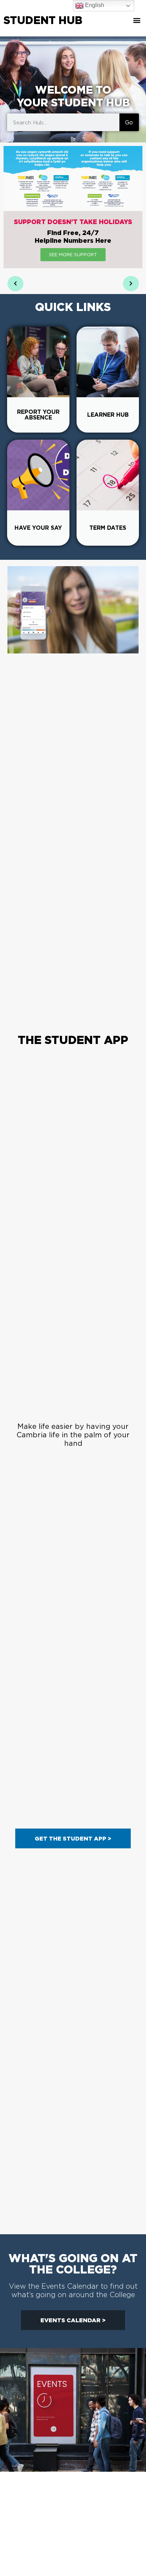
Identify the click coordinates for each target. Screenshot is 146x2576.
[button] (137, 20)
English (94, 5)
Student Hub (43, 20)
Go (129, 122)
